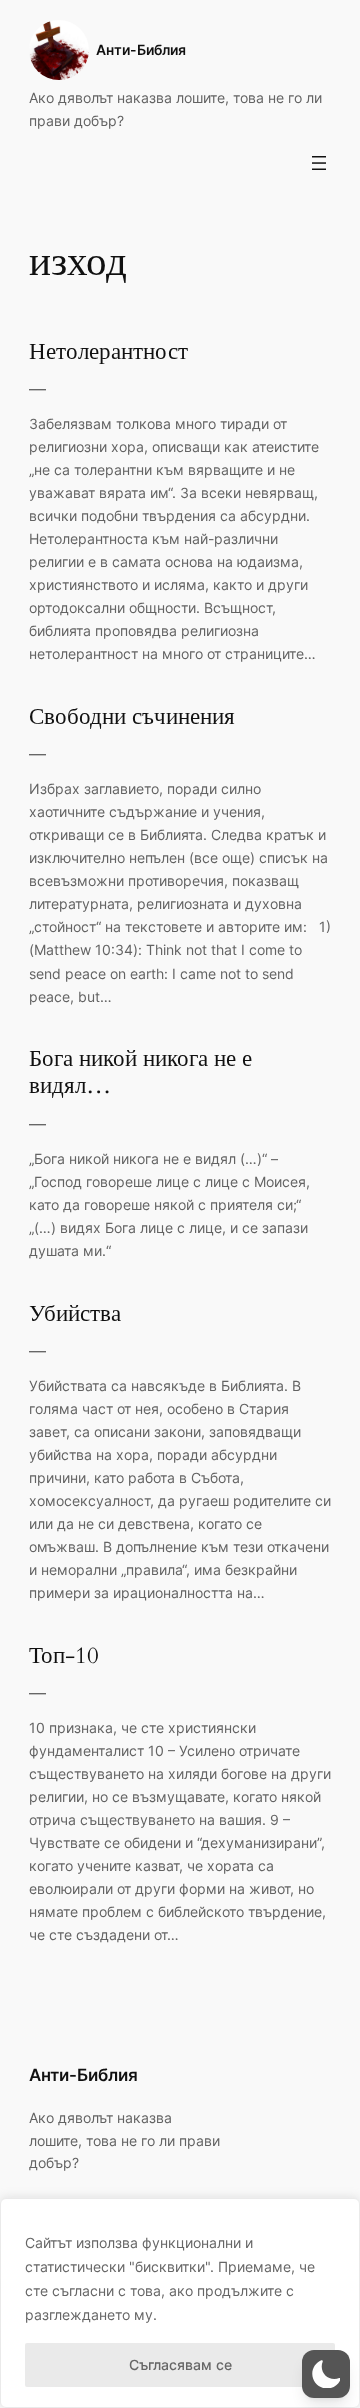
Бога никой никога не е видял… (140, 1073)
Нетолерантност (108, 352)
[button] (326, 2374)
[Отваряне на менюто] (319, 163)
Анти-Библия (141, 49)
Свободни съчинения (132, 717)
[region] (180, 2303)
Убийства (75, 1314)
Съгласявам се (180, 2364)
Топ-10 (64, 1656)
